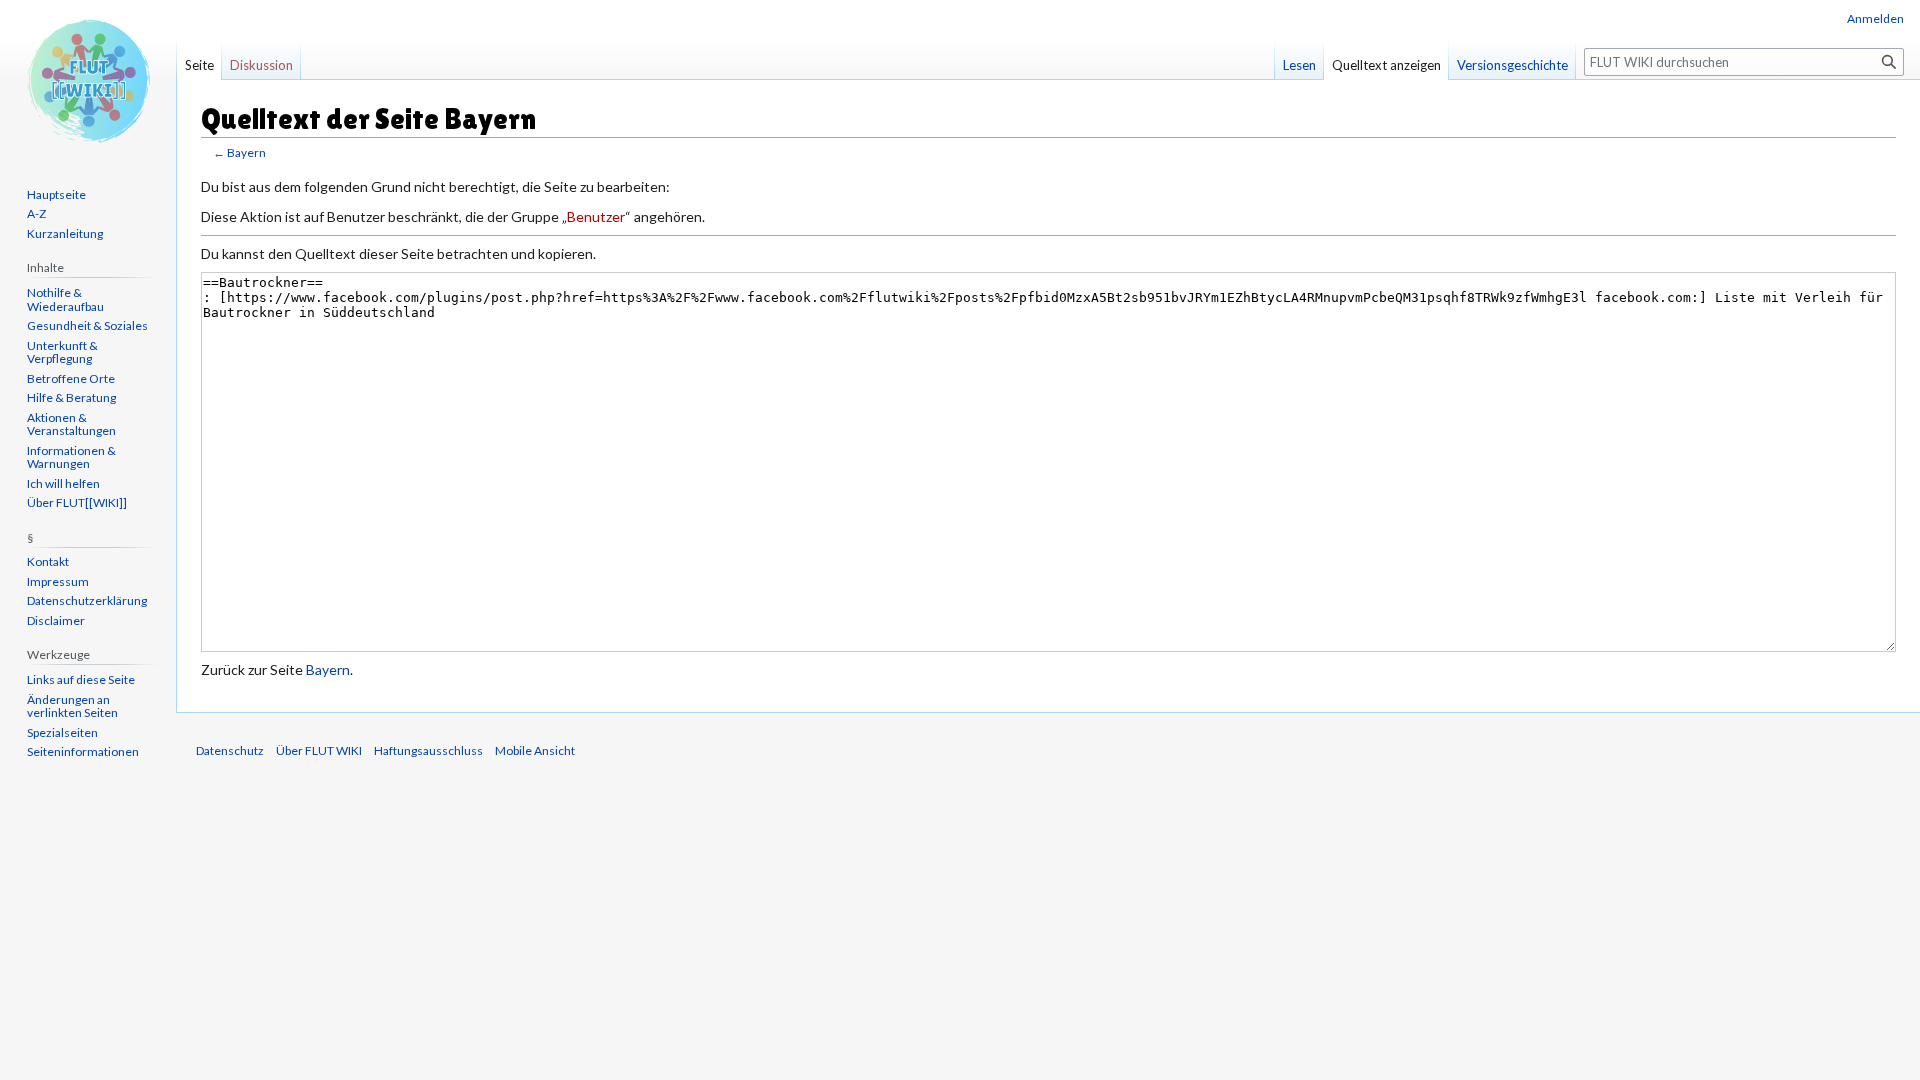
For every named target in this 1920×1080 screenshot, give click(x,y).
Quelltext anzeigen (1386, 65)
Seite (199, 65)
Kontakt (48, 561)
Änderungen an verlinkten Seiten (72, 706)
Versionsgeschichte (1512, 65)
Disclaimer (56, 620)
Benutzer (596, 216)
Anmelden (1875, 18)
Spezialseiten (62, 732)
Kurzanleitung (65, 233)
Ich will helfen (63, 483)
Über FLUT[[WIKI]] (77, 502)
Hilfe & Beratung (71, 397)
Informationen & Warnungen (71, 457)
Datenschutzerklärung (87, 600)
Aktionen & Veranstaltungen (71, 424)
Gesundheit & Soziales (87, 325)
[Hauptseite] (88, 80)
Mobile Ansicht (535, 750)
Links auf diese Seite (81, 679)
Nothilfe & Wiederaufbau (65, 299)
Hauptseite (56, 194)
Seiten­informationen (83, 751)
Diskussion (261, 65)
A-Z (36, 213)
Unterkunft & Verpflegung (62, 352)
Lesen (1299, 65)
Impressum (58, 581)
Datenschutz (230, 750)
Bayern (246, 152)
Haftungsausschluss (428, 750)
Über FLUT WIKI (319, 750)
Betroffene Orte (71, 378)
